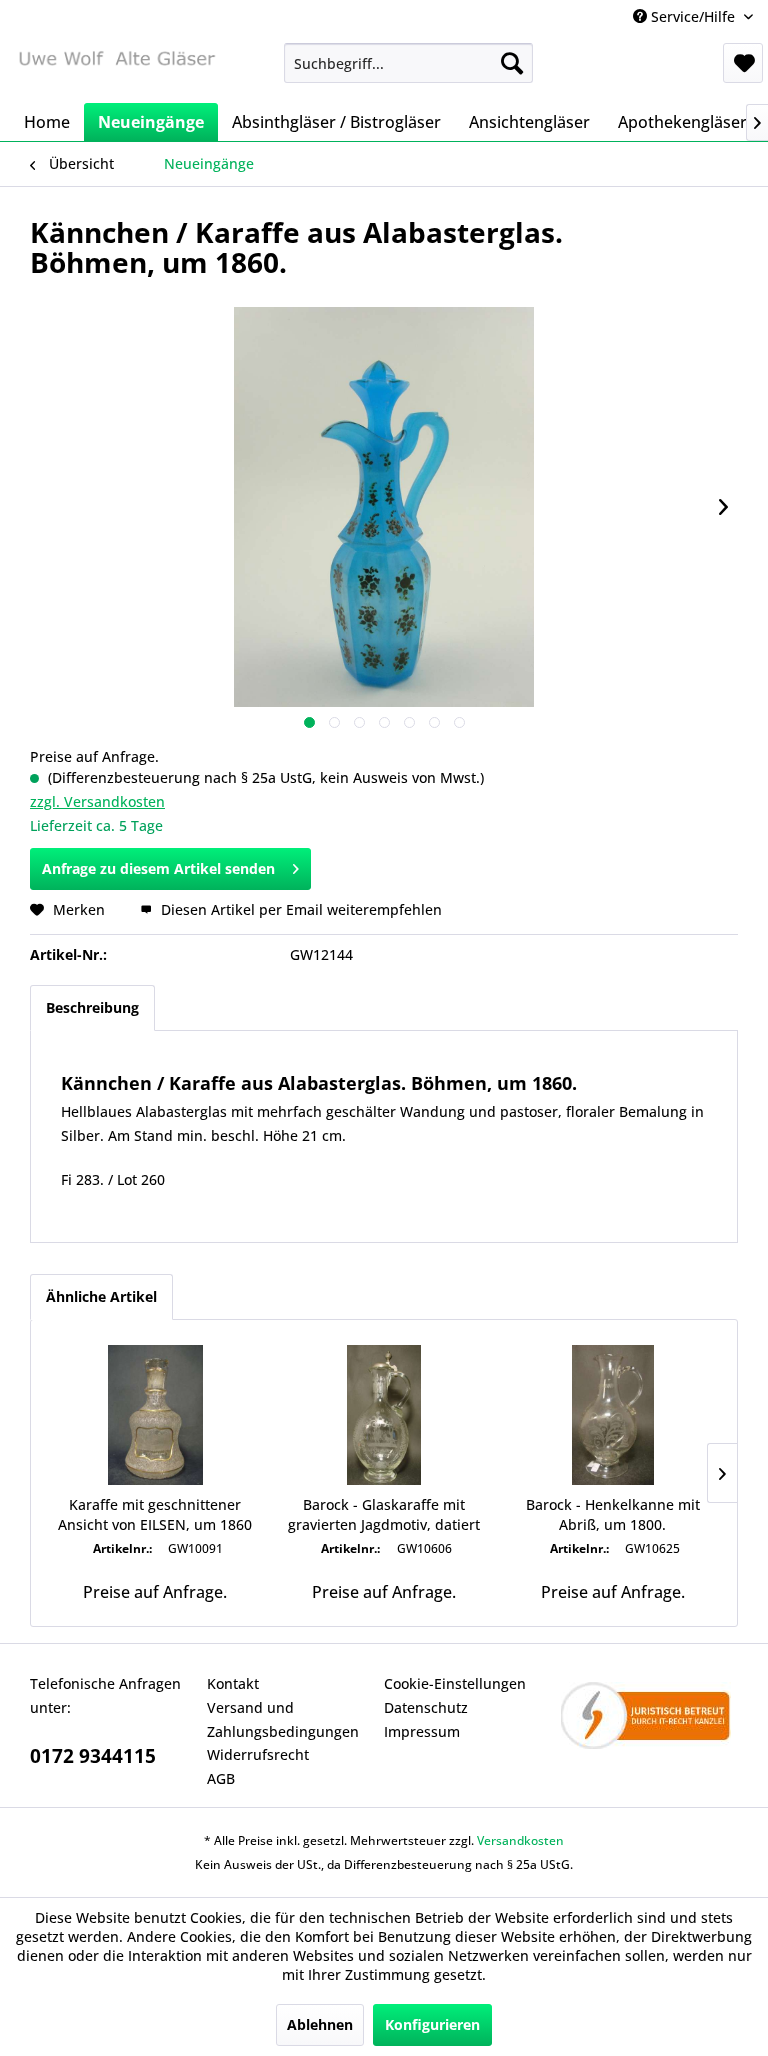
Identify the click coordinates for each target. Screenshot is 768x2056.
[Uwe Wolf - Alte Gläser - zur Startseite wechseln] (116, 68)
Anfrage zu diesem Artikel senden (158, 868)
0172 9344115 (93, 1756)
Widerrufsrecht (258, 1754)
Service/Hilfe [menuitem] (693, 16)
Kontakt (233, 1683)
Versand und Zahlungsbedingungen (283, 1719)
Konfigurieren (432, 2024)
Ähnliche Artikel (101, 1296)
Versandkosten (520, 1840)
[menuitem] (409, 63)
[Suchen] (512, 63)
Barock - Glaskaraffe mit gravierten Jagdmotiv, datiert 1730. (384, 1515)
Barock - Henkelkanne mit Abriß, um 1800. (613, 1514)
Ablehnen (320, 2024)
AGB (221, 1778)
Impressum (422, 1731)
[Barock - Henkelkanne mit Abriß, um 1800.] (612, 1415)
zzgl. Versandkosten (97, 801)
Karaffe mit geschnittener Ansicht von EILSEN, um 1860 (155, 1514)
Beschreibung (92, 1007)
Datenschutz (426, 1707)
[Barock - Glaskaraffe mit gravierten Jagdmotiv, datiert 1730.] (384, 1415)
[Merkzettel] (743, 63)
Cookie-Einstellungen (455, 1683)
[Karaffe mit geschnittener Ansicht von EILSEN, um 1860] (155, 1415)
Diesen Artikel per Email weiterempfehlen (299, 909)
